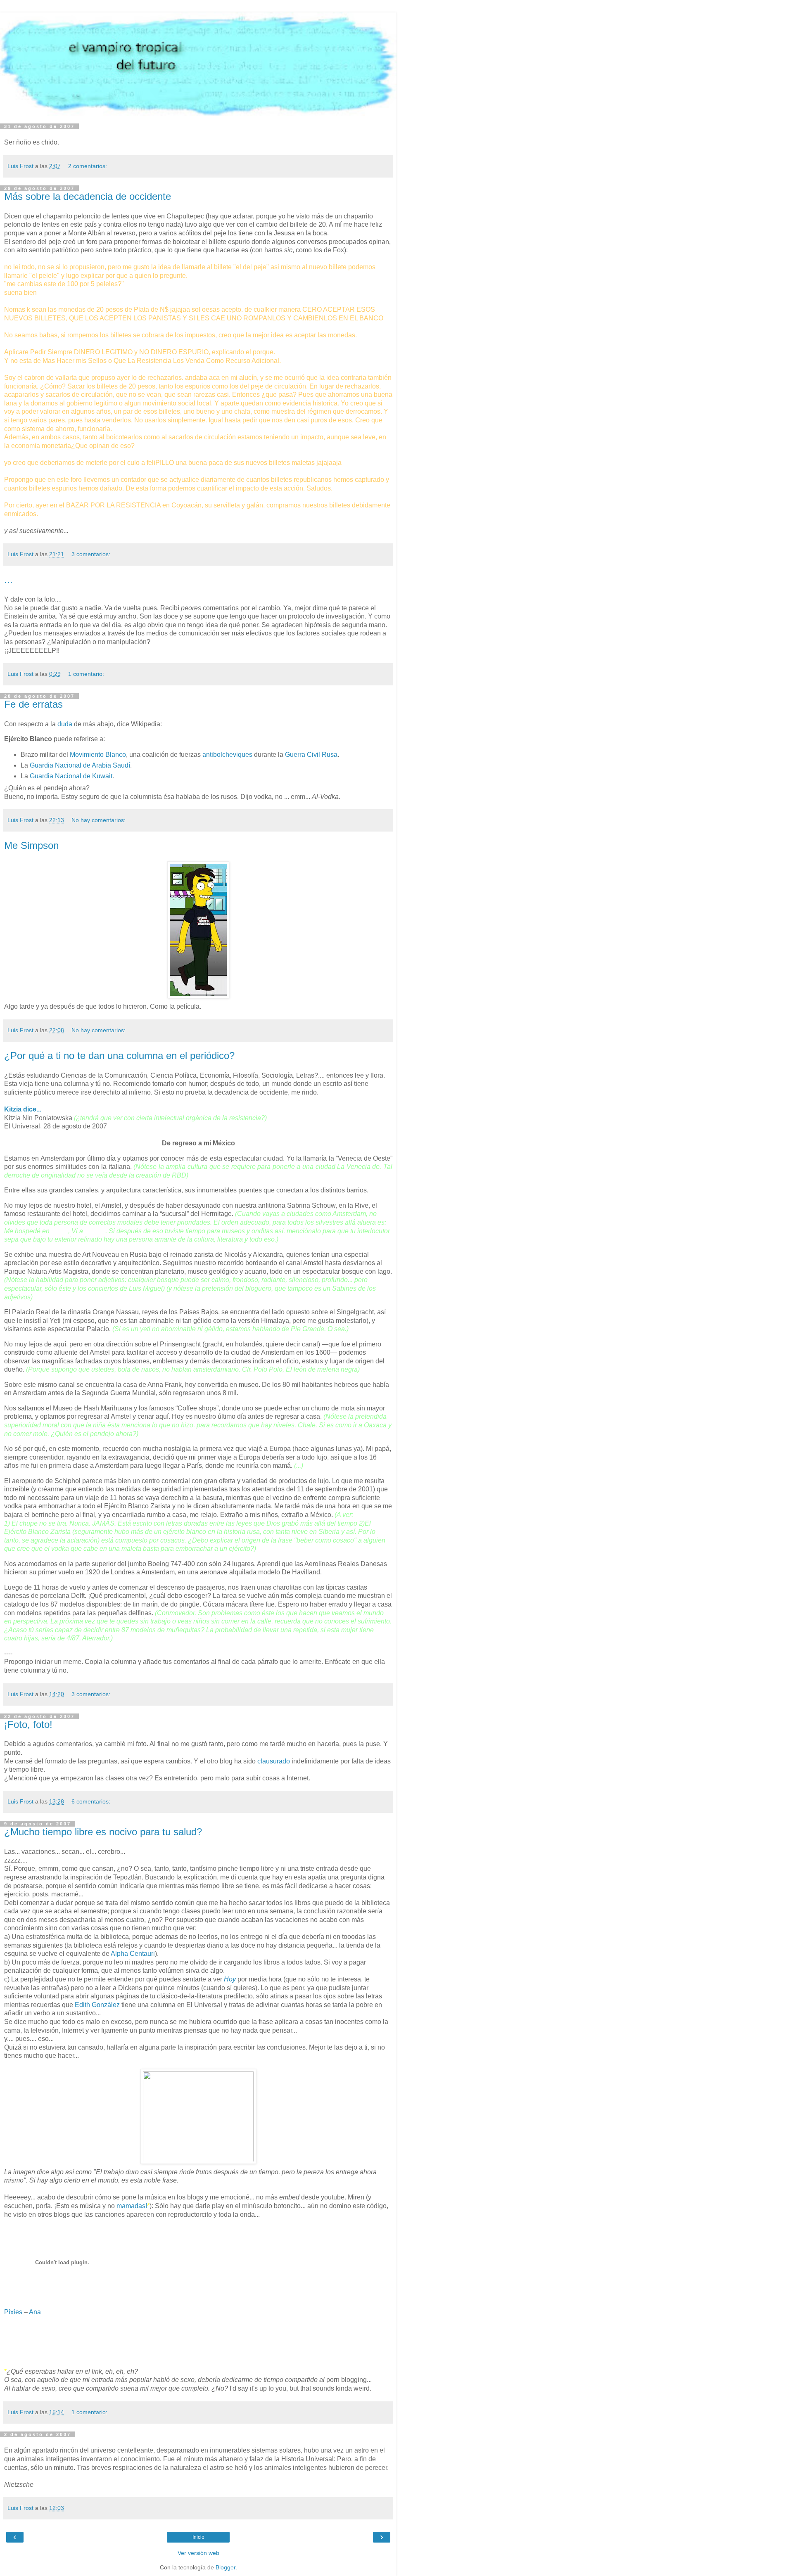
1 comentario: (86, 674)
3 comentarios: (91, 554)
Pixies (13, 2312)
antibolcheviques (227, 755)
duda (65, 724)
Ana (35, 2312)
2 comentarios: (88, 166)
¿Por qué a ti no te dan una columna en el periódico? (119, 1056)
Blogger (226, 2567)
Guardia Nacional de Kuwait (71, 776)
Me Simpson (31, 845)
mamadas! (132, 2206)
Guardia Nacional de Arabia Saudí (80, 765)
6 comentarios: (91, 1801)
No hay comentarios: (99, 820)
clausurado (274, 1761)
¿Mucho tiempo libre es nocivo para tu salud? (103, 1832)
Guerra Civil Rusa (311, 755)
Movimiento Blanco (98, 755)
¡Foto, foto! (28, 1724)
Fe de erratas (33, 704)
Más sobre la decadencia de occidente (88, 196)
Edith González (97, 2005)
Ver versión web (198, 2553)
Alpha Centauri (133, 1954)
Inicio (198, 2537)
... (8, 579)
